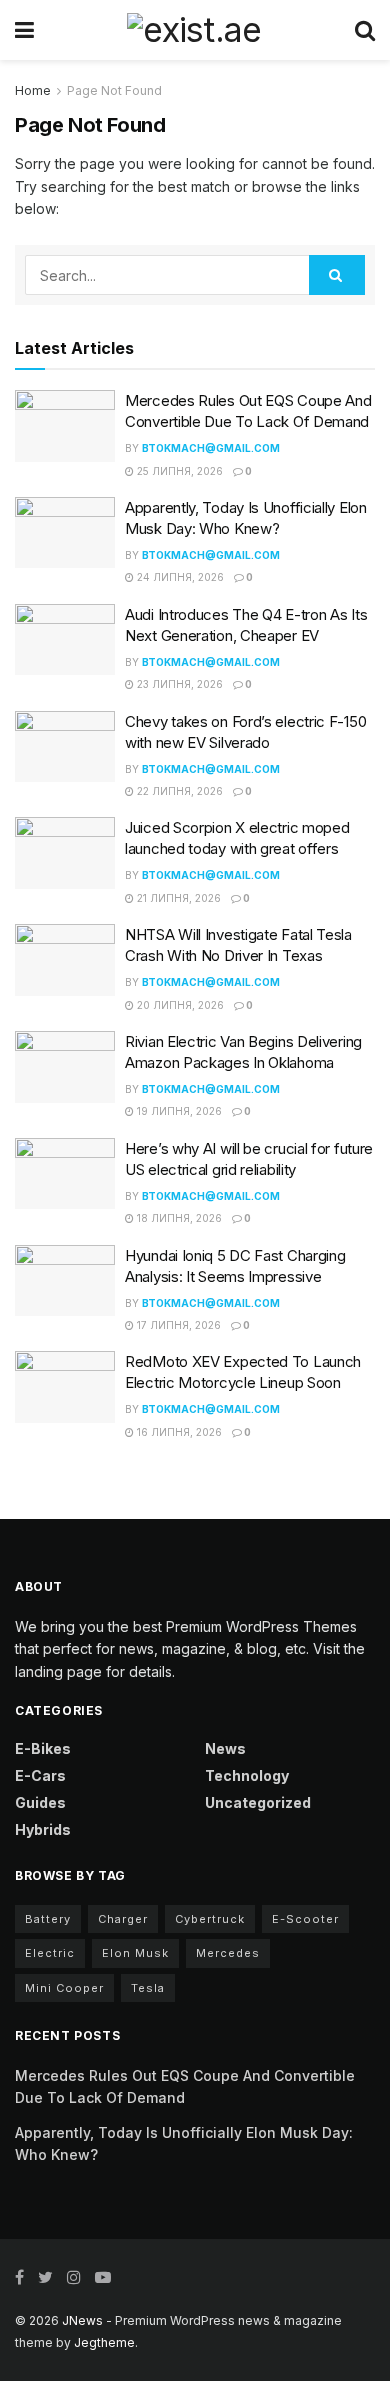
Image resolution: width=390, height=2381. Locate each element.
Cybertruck (210, 1919)
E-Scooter (305, 1919)
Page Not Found (114, 90)
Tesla (148, 1988)
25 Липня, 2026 (178, 471)
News (225, 1748)
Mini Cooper (64, 1988)
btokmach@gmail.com (211, 448)
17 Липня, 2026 (177, 1325)
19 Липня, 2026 (178, 1111)
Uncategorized (258, 1802)
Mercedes (228, 1953)
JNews (82, 2320)
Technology (247, 1775)
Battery (48, 1919)
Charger (123, 1919)
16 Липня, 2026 (178, 1432)
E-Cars (40, 1775)
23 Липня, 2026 (178, 684)
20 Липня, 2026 (179, 1005)
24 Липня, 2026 (179, 577)
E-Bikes (43, 1748)
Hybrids (43, 1829)
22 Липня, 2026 (178, 791)
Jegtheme (104, 2342)
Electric (50, 1953)
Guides (40, 1802)
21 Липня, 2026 (177, 898)
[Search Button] (337, 275)
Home (33, 90)
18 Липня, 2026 (178, 1218)
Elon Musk (135, 1953)
